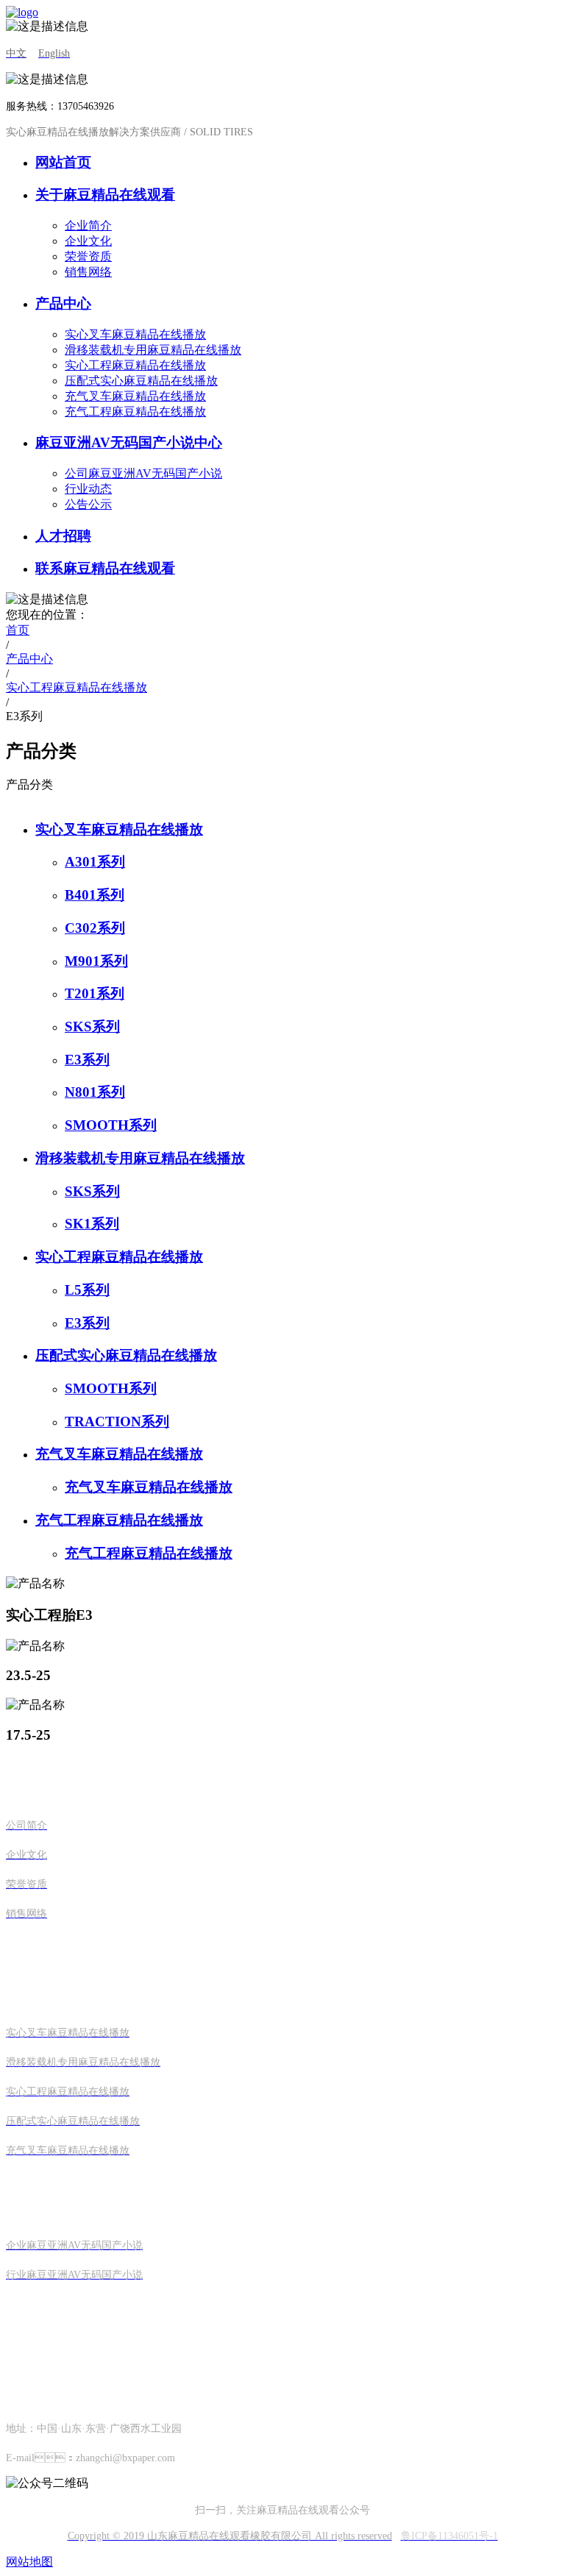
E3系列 (87, 1060)
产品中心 (63, 303)
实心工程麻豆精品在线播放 (135, 365)
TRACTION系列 (117, 1422)
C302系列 (95, 928)
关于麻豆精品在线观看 (105, 195)
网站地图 (29, 2562)
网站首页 (63, 162)
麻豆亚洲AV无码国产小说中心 (129, 442)
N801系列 (95, 1092)
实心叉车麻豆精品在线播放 (135, 334)
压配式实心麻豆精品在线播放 (141, 381)
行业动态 (88, 489)
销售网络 (88, 272)
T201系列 (95, 993)
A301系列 (95, 862)
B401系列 (95, 895)
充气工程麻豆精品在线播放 (135, 412)
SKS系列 (92, 1027)
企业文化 (88, 241)
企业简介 (88, 225)
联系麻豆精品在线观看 (105, 568)
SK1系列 (92, 1224)
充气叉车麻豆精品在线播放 (135, 396)
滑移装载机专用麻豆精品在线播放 (153, 350)
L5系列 (87, 1290)
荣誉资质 (88, 256)
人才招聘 (63, 536)
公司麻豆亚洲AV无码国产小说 (143, 473)
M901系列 (96, 961)
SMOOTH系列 (111, 1125)
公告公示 (88, 504)
